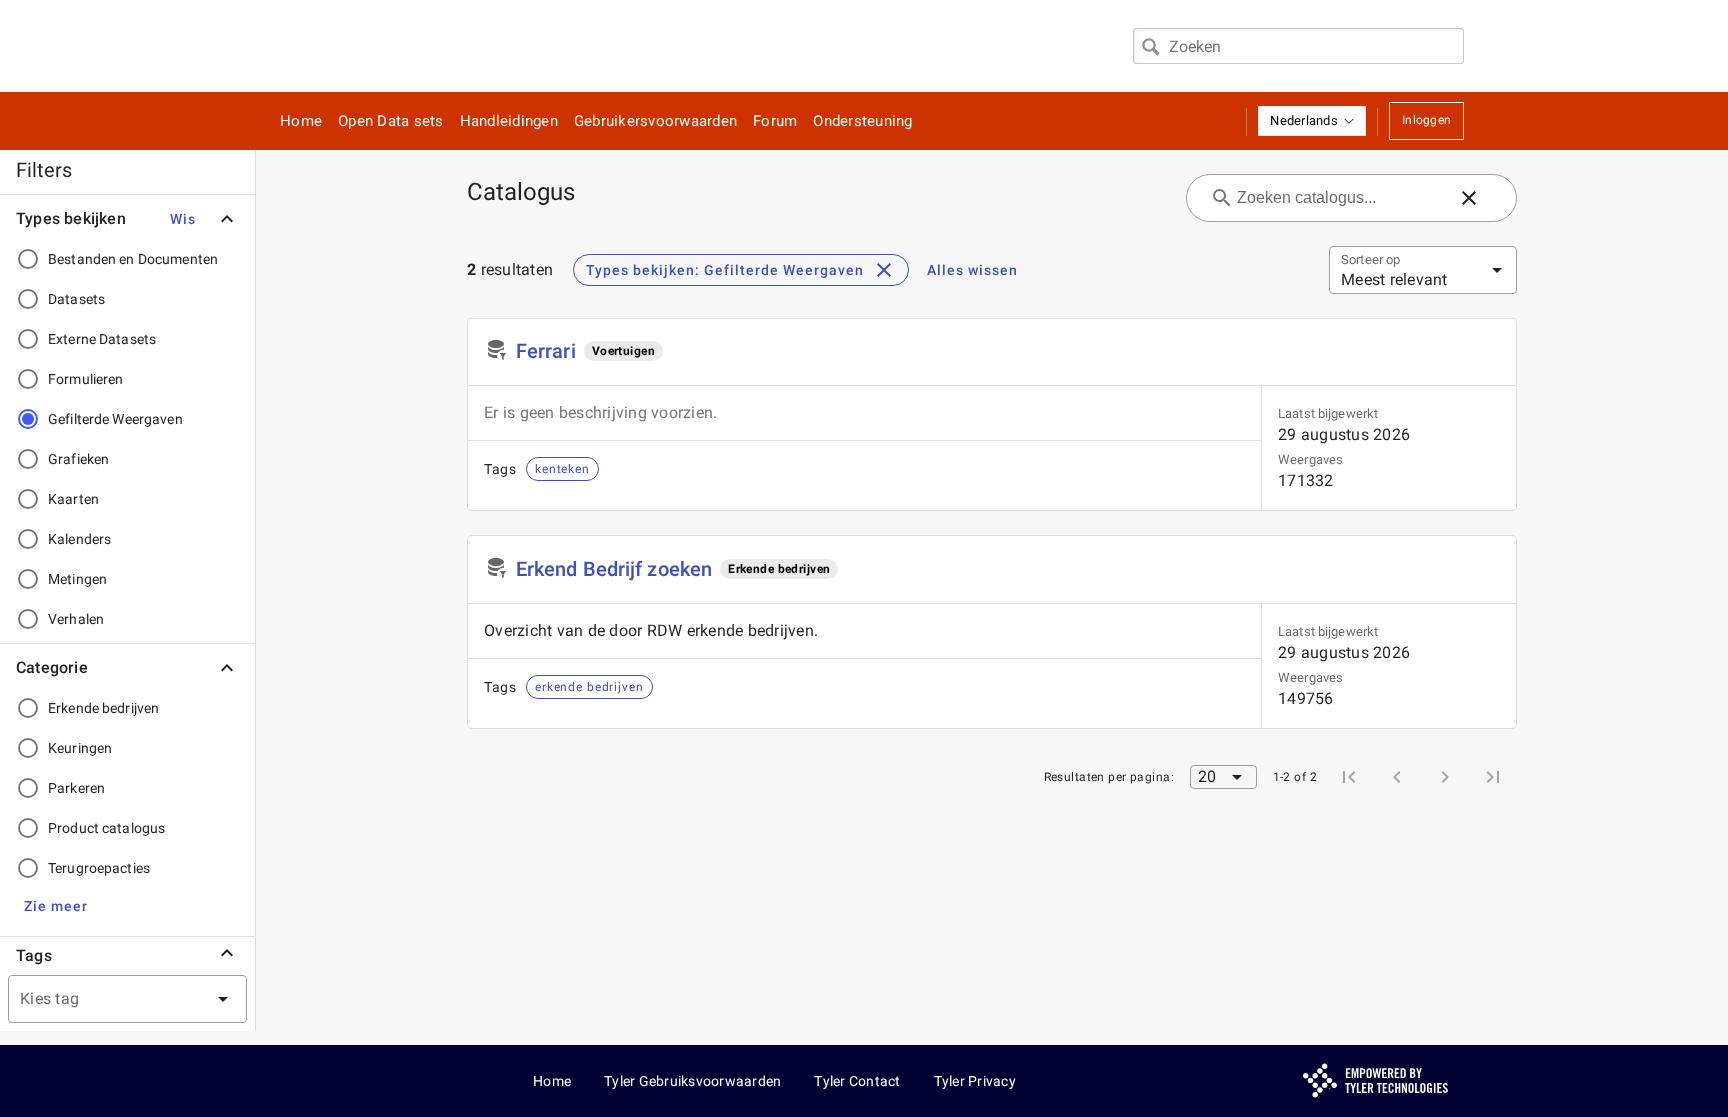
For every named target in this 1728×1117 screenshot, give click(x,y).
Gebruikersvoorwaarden (655, 121)
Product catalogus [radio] (106, 828)
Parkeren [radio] (76, 788)
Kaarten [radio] (73, 499)
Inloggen (1426, 120)
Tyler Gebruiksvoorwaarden (692, 1081)
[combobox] (1298, 46)
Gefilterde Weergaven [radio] (115, 419)
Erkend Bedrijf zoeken (614, 569)
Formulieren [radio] (85, 379)
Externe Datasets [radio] (102, 339)
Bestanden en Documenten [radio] (133, 259)
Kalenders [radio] (79, 539)
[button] (1312, 121)
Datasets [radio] (76, 299)
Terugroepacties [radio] (99, 868)
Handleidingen (509, 121)
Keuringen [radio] (80, 748)
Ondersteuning (862, 121)
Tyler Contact (857, 1081)
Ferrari (546, 351)
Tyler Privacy (975, 1081)
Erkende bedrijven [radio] (103, 708)
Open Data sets (391, 121)
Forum (775, 121)
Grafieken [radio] (78, 459)
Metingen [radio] (77, 579)
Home (301, 121)
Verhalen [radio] (76, 619)
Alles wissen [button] (972, 270)
